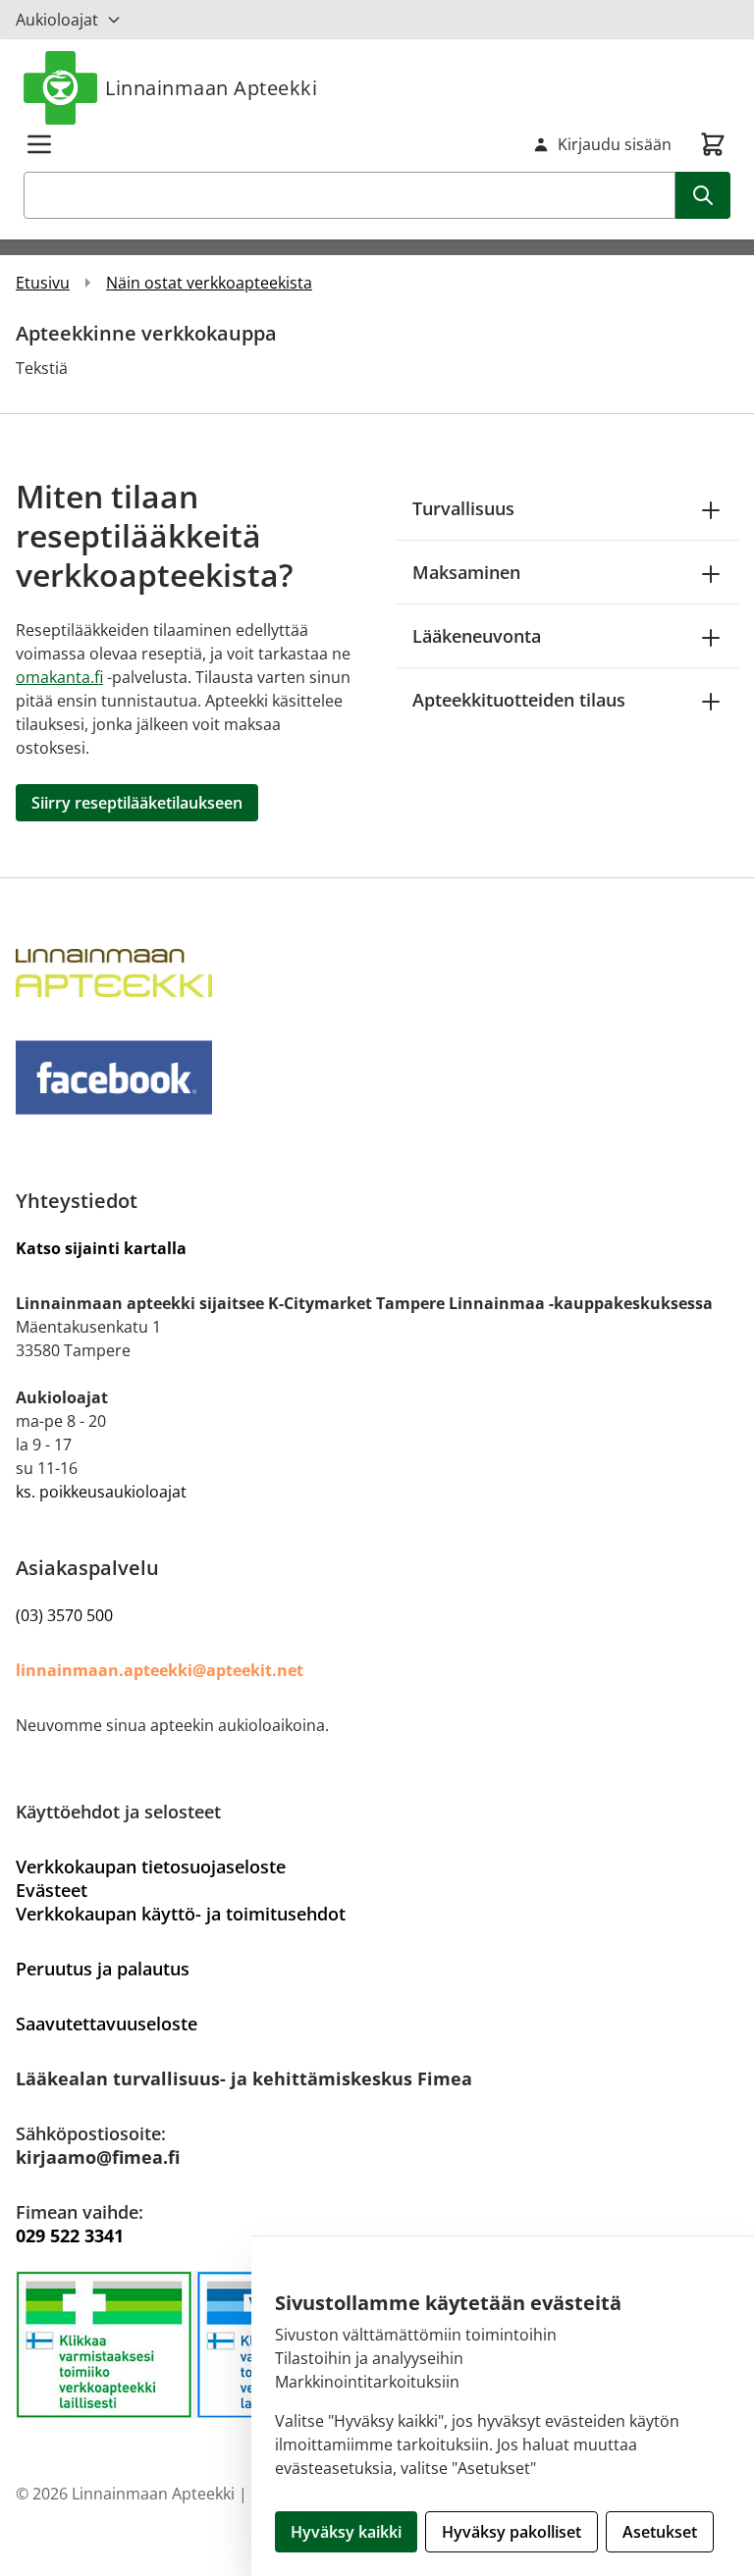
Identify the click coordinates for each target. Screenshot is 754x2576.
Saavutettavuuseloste (107, 2024)
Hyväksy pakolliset (512, 2532)
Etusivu (43, 283)
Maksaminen (466, 572)
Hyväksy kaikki (346, 2532)
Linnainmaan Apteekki (211, 88)
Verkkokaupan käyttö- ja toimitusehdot (181, 1914)
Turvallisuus (463, 508)
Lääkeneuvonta (477, 636)
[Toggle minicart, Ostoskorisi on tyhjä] (713, 144)
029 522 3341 (70, 2235)
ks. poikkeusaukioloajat (101, 1492)
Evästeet (52, 1890)
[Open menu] (39, 144)
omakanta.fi (59, 677)
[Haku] (703, 195)
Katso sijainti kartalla (101, 1248)
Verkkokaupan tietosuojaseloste (151, 1866)
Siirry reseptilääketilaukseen (137, 803)
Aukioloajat (57, 20)
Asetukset (660, 2532)
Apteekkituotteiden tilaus (519, 700)
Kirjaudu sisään (615, 144)
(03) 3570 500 (64, 1615)
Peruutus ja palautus (103, 1969)
